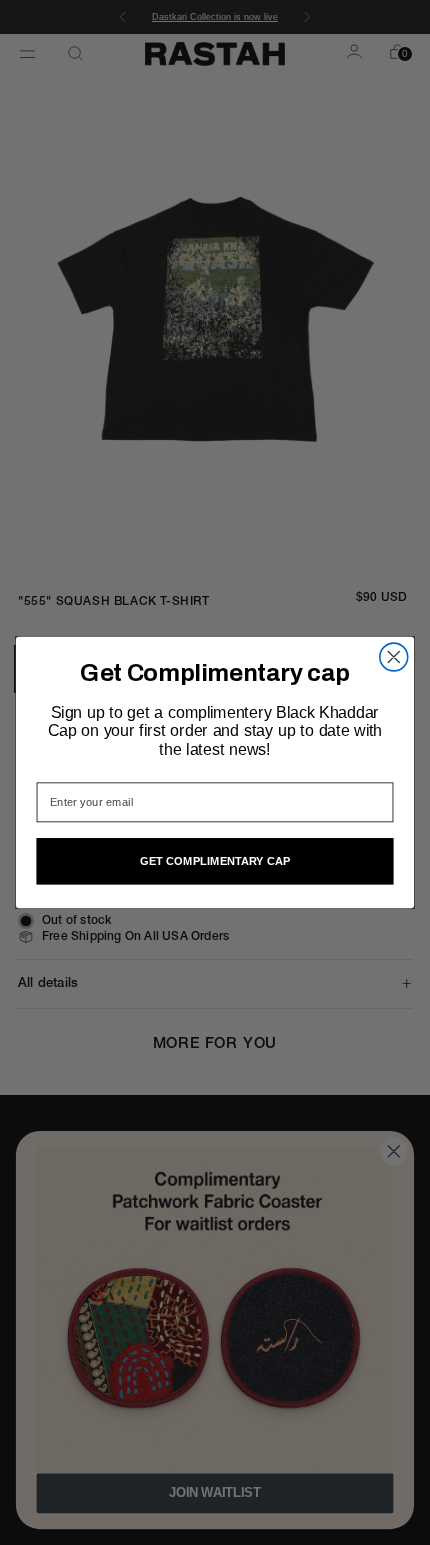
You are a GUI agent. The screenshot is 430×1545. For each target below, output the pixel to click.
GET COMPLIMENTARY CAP (215, 861)
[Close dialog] (394, 657)
